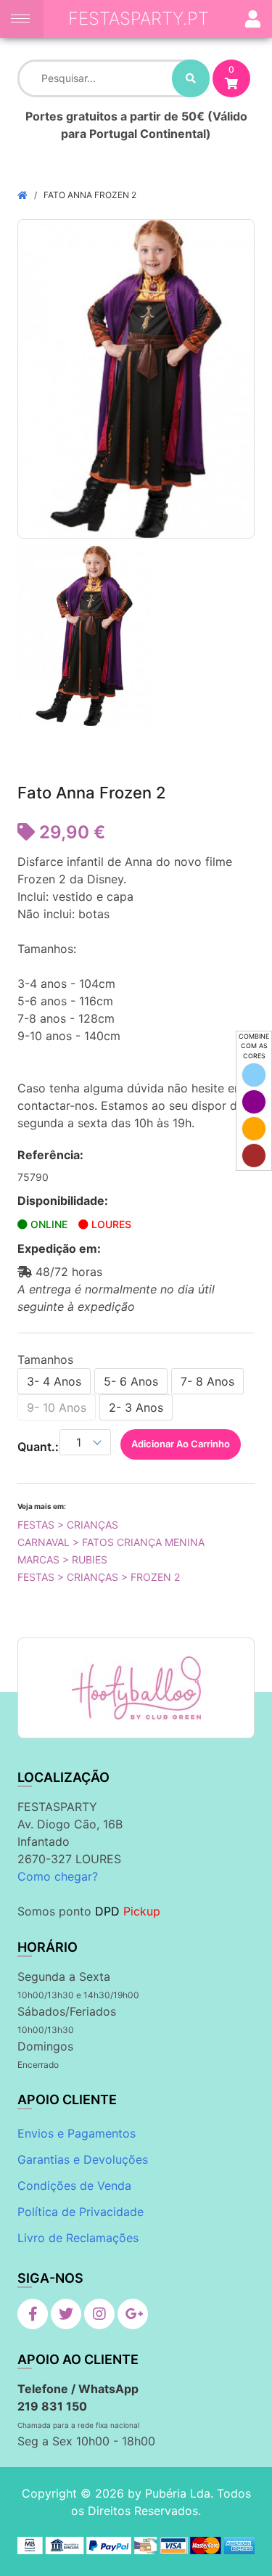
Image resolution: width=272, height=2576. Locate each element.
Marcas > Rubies (62, 1559)
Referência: (50, 1155)
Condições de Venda (74, 2185)
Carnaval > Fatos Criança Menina (111, 1542)
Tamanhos (45, 1359)
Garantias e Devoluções (83, 2159)
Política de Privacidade (81, 2212)
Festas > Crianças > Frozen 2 (99, 1577)
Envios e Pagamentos (77, 2133)
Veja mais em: (42, 1506)
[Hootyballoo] (136, 1688)
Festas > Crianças (68, 1525)
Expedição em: (59, 1248)
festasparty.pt (139, 19)
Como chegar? (58, 1876)
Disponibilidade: (63, 1201)
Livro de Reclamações (78, 2238)
